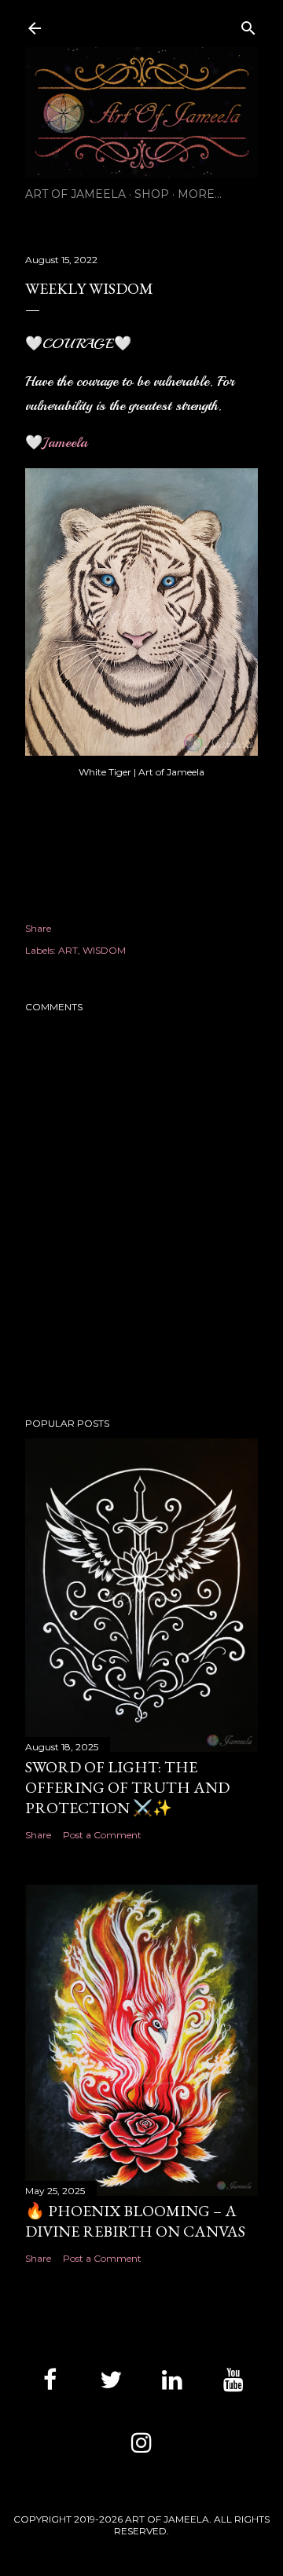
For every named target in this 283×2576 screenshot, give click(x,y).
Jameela (65, 442)
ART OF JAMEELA (75, 194)
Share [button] (38, 928)
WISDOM (104, 950)
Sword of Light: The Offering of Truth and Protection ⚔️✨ (127, 1787)
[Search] (248, 25)
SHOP (152, 194)
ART (68, 950)
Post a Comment (102, 1835)
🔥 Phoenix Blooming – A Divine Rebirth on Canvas (135, 2221)
